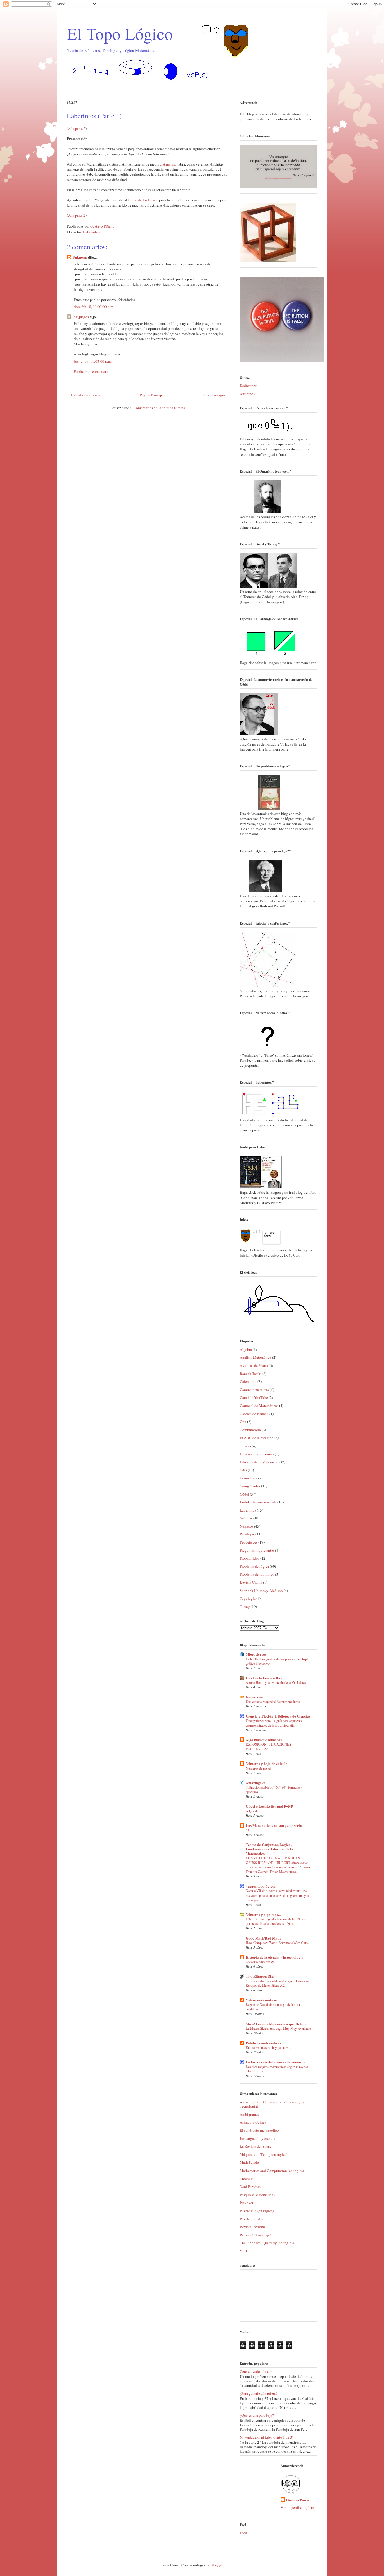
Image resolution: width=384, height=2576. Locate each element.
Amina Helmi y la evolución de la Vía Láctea (276, 1682)
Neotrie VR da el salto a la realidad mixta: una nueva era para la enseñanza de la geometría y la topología (277, 1895)
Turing (245, 1607)
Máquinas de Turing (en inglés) (264, 2154)
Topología (248, 1598)
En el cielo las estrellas (264, 1678)
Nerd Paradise (250, 2187)
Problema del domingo (257, 1574)
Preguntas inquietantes (257, 1550)
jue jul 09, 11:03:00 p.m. (93, 361)
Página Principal (152, 395)
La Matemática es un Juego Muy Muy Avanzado (278, 2028)
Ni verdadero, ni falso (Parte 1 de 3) (266, 2437)
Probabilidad (250, 1558)
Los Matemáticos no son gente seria (274, 1825)
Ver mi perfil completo (297, 2507)
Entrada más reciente (87, 395)
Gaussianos (255, 1697)
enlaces (245, 1446)
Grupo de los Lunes (143, 200)
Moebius (247, 2179)
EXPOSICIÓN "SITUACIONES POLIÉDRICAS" (268, 1746)
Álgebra (246, 1349)
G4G (243, 1470)
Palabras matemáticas (263, 2043)
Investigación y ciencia (257, 2138)
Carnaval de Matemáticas (259, 1406)
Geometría (248, 1478)
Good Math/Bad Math (263, 1938)
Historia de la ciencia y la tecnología (275, 1957)
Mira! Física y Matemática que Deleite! (277, 2024)
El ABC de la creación (257, 1438)
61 (247, 1830)
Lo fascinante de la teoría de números (275, 2062)
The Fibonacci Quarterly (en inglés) (267, 2243)
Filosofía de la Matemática (260, 1462)
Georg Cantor (250, 1486)
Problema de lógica (254, 1566)
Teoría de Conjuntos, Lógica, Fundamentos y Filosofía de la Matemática (269, 1849)
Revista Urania (251, 1582)
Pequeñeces (249, 1542)
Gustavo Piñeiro (299, 2500)
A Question (253, 1811)
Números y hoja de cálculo (267, 1763)
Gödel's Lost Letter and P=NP (269, 1806)
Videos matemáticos (262, 2000)
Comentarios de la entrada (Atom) (159, 408)
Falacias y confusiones (257, 1454)
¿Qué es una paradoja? (257, 2415)
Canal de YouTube (254, 1397)
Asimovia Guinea (253, 2122)
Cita (243, 1422)
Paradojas (247, 1534)
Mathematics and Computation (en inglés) (272, 2171)
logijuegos (81, 317)
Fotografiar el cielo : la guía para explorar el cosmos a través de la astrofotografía (275, 1723)
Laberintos (91, 232)
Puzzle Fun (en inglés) (257, 2211)
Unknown (80, 257)
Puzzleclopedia (251, 2219)
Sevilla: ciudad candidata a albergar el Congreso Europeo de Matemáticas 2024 (277, 1983)
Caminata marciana (254, 1390)
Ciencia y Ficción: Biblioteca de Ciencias (278, 1716)
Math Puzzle (249, 2162)
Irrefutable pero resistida (258, 1502)
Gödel (244, 1494)
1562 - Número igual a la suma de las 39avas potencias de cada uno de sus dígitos (276, 1921)
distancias (167, 164)
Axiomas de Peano (254, 1365)
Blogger (216, 2565)
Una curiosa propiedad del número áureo (273, 1702)
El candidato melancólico (259, 2130)
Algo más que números (264, 1740)
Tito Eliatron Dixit (261, 1976)
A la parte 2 (77, 128)
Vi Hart (245, 2251)
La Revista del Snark (256, 2146)
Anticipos (247, 394)
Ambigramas (249, 2114)
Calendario (248, 1381)
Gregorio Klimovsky (260, 1962)
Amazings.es (256, 1783)
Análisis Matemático (256, 1357)
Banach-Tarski (251, 1374)
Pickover (247, 2203)
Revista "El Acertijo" (256, 2235)
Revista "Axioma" (253, 2227)
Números (247, 1526)
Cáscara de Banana (254, 1414)
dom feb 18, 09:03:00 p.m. (94, 307)
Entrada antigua (214, 395)
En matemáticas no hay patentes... (268, 2047)
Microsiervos (256, 1654)
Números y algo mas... (263, 1914)
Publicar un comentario (92, 371)
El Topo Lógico (120, 33)
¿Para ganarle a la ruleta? (259, 2393)
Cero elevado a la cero (257, 2371)
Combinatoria (250, 1430)
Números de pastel (258, 1768)
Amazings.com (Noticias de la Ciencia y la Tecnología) (272, 2104)
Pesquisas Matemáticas (257, 2195)
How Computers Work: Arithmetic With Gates (277, 1943)
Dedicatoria (249, 386)
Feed (243, 2533)
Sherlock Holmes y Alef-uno (261, 1591)
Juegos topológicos (261, 1886)
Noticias (246, 1518)
